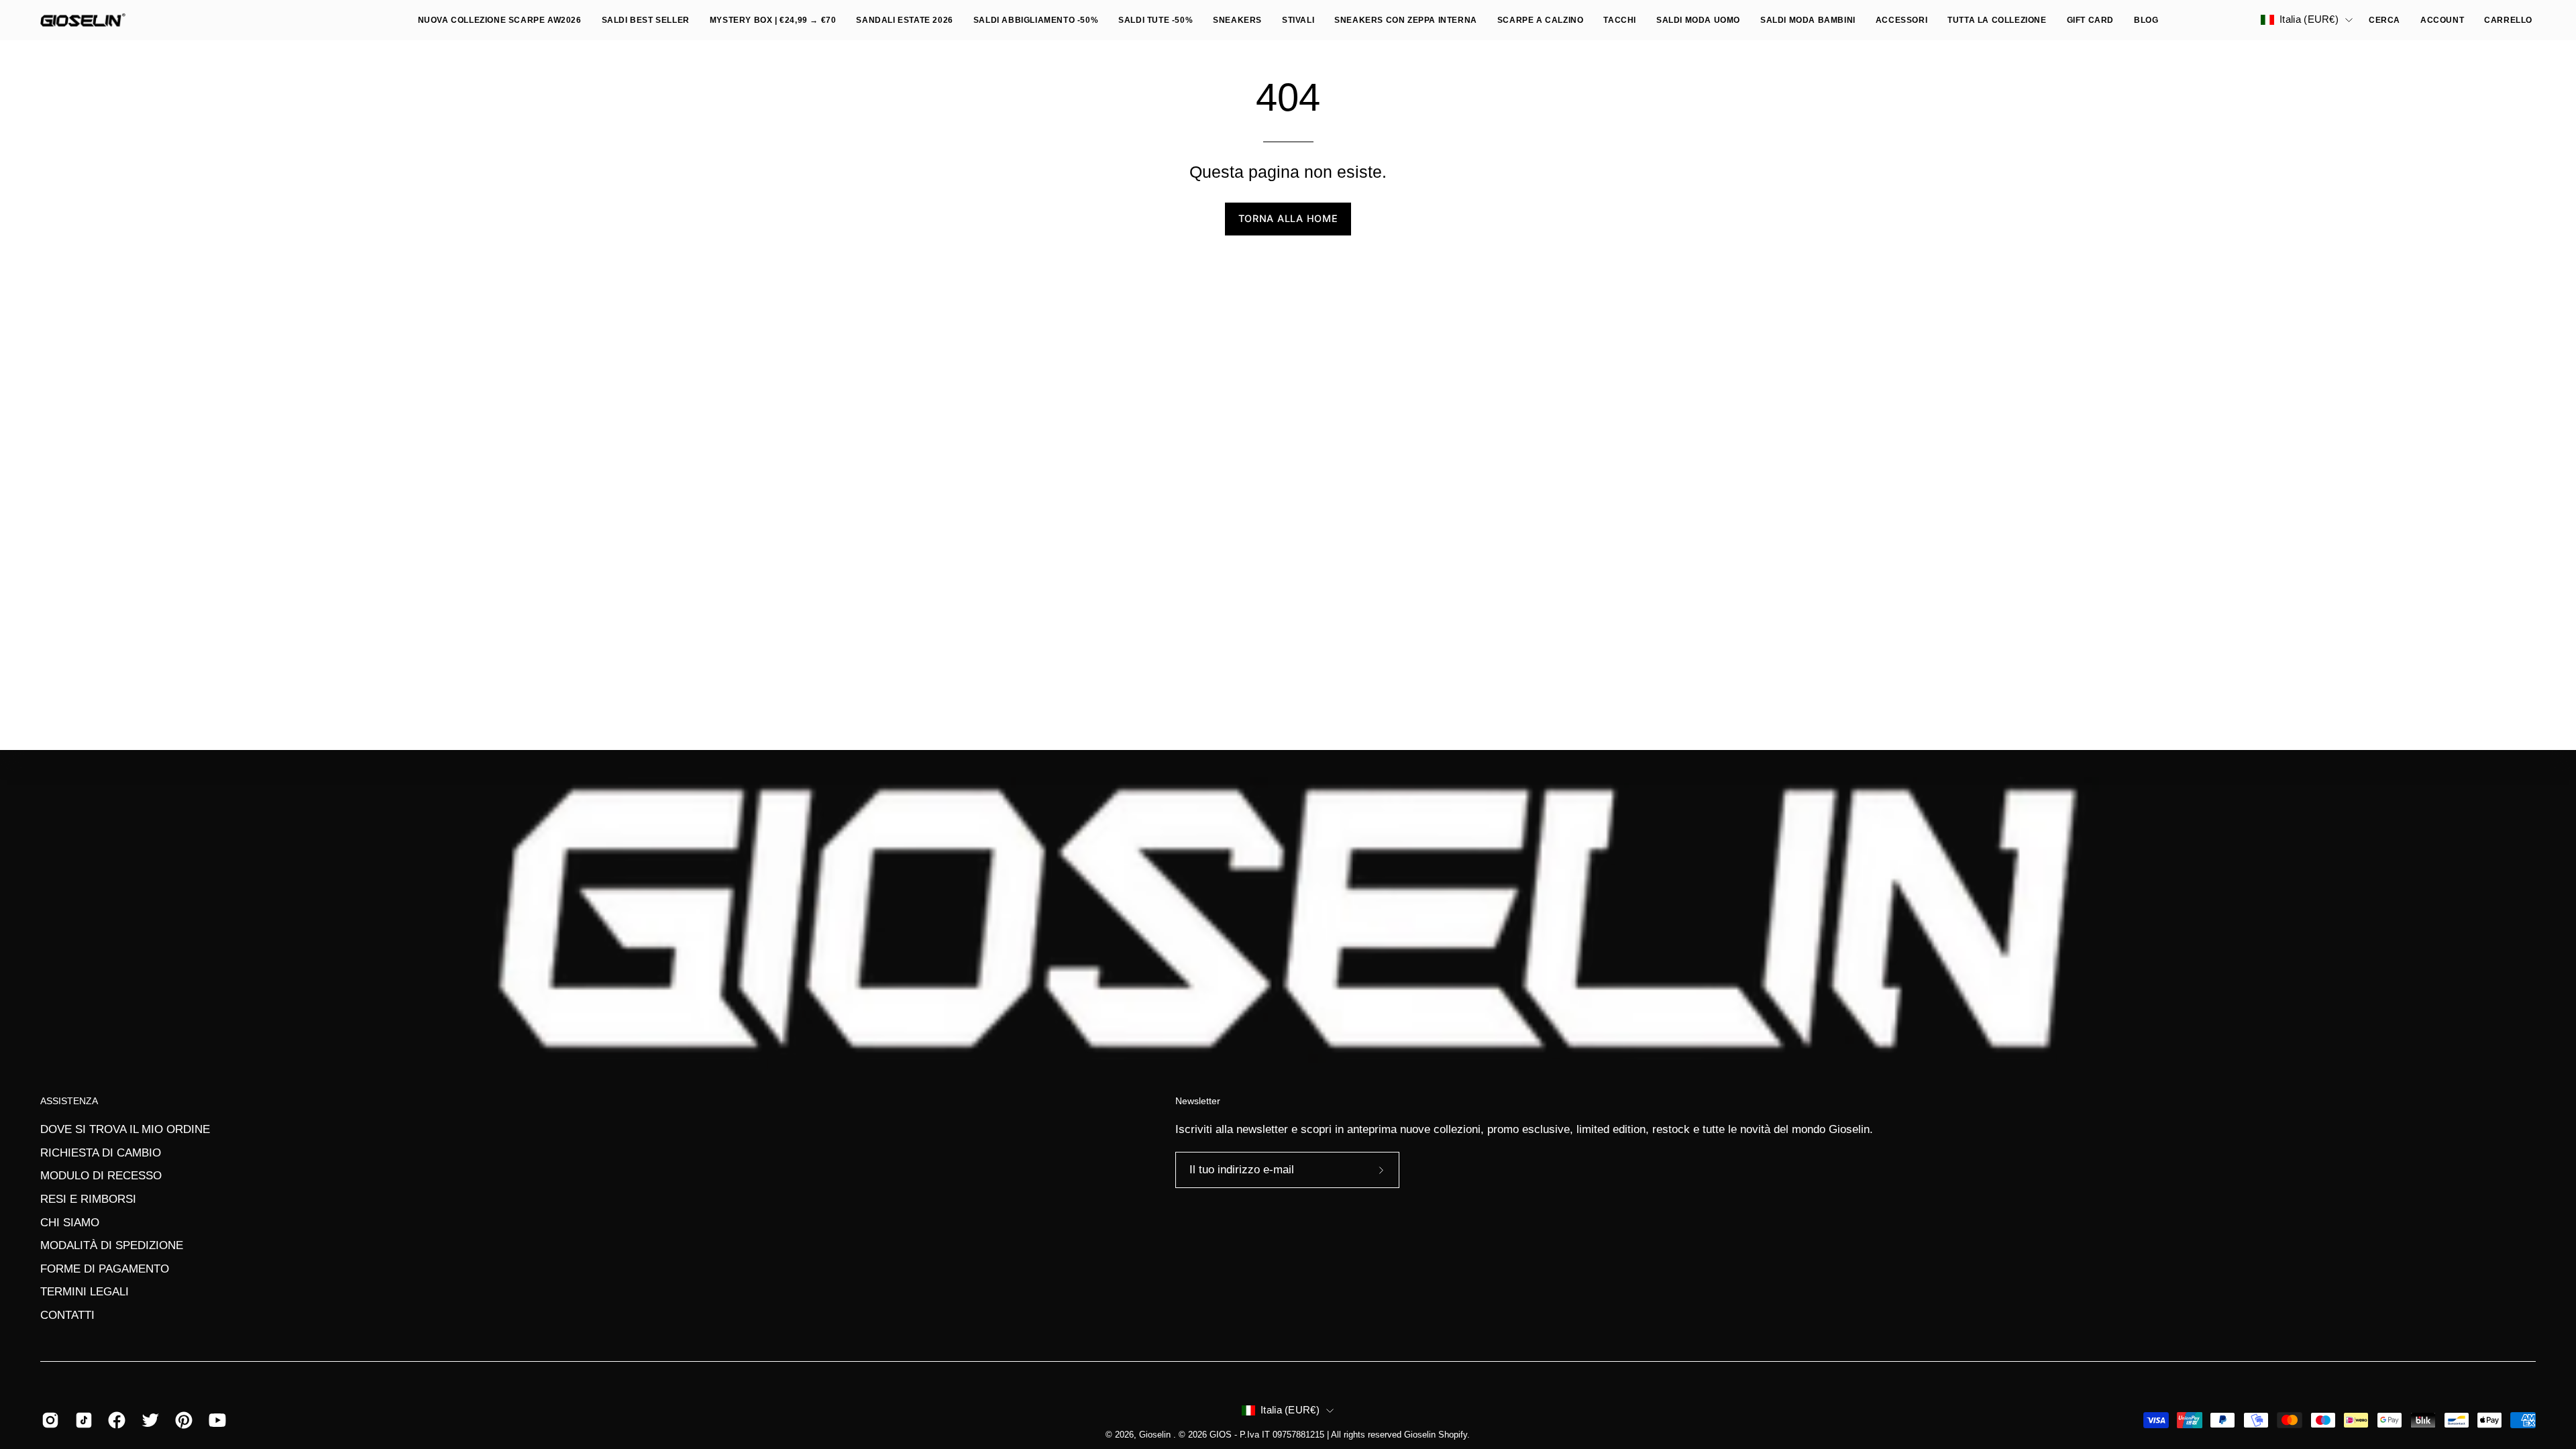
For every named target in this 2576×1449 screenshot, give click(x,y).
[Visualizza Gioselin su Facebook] (115, 1420)
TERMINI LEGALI (85, 1292)
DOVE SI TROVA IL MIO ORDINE (125, 1129)
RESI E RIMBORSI (88, 1199)
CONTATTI (67, 1315)
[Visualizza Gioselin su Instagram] (48, 1420)
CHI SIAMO (70, 1222)
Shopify (1453, 1435)
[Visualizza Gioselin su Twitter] (148, 1420)
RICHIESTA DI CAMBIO (101, 1152)
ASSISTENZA (69, 1101)
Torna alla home (1288, 218)
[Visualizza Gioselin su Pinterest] (182, 1420)
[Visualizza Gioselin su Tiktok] (82, 1420)
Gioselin (1156, 1435)
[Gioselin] (84, 20)
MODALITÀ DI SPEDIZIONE (112, 1245)
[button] (1698, 20)
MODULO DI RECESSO (101, 1176)
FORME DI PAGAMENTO (105, 1269)
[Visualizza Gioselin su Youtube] (215, 1420)
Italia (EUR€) (2309, 19)
